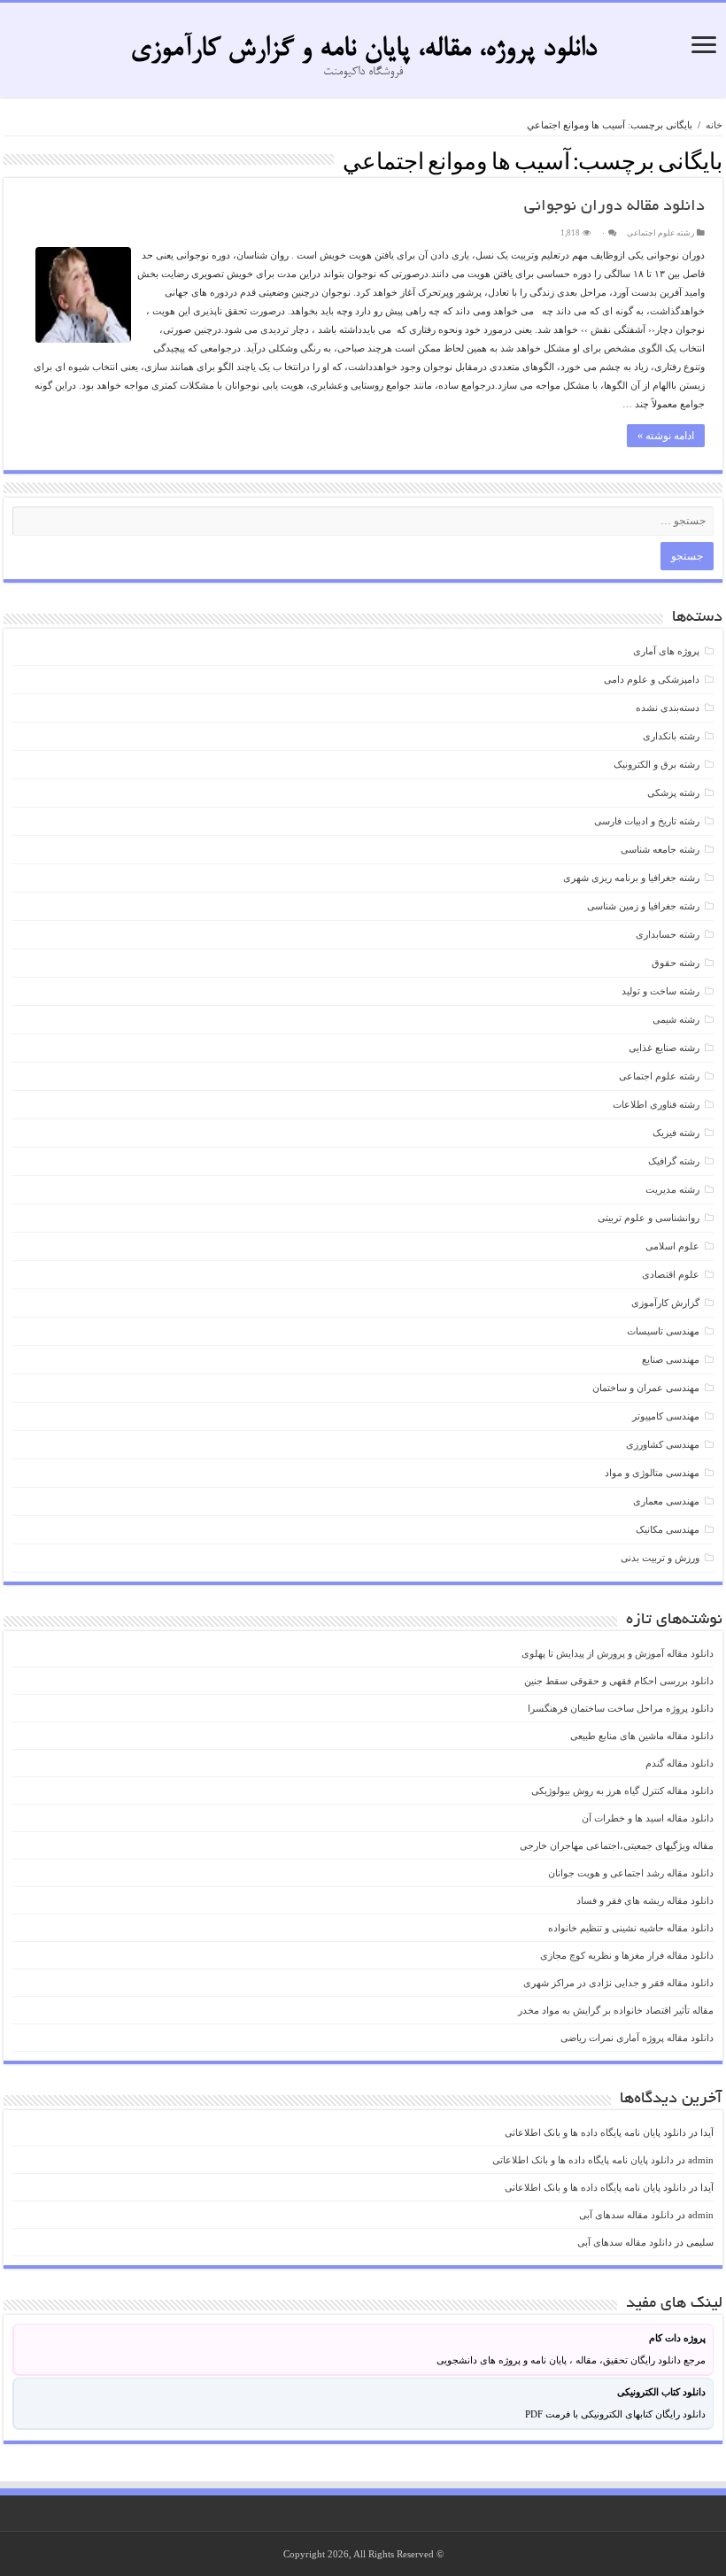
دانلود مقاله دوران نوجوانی (614, 207)
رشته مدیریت (672, 1189)
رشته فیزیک (676, 1133)
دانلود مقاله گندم (680, 1763)
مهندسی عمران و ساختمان (646, 1388)
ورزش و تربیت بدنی (660, 1558)
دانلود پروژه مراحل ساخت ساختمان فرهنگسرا (621, 1708)
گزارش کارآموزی (665, 1303)
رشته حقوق (676, 963)
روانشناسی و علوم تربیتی (649, 1218)
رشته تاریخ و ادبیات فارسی (647, 821)
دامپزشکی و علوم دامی (652, 679)
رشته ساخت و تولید (660, 991)
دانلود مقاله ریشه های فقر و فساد (645, 1900)
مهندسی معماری (666, 1501)
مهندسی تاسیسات (663, 1331)
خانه (714, 125)
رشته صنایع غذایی (664, 1048)
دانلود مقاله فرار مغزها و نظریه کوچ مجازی (627, 1955)
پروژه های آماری (666, 651)
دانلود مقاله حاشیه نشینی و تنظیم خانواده (631, 1928)
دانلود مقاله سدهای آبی (626, 2215)
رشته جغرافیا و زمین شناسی (643, 906)
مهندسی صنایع (671, 1359)
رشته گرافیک (674, 1161)
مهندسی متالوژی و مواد (652, 1473)
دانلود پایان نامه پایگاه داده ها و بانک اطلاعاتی (595, 2132)
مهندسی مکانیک (668, 1529)
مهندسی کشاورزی (663, 1444)
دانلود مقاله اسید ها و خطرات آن (648, 1818)
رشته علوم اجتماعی (660, 233)
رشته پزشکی (673, 793)
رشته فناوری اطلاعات (656, 1104)
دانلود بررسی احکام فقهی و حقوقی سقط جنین (619, 1681)
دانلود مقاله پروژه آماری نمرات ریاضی (637, 2038)
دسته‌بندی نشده (668, 708)
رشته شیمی (676, 1019)
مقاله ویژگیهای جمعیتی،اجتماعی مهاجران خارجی (617, 1845)
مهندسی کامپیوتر (666, 1416)
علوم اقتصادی (671, 1274)
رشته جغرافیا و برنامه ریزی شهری (631, 878)
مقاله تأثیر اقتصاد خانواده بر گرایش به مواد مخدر (616, 2010)
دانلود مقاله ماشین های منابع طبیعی (642, 1736)
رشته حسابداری (668, 934)
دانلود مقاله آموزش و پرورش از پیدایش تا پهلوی (618, 1653)
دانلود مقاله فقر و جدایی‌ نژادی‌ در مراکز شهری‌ (618, 1983)
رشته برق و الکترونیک (656, 764)
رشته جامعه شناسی (660, 849)
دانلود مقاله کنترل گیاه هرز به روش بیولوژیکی (622, 1791)
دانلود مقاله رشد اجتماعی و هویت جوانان (631, 1873)
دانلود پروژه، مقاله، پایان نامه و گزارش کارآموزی (363, 50)
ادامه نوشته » (666, 436)
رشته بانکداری (671, 736)
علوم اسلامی (672, 1246)
